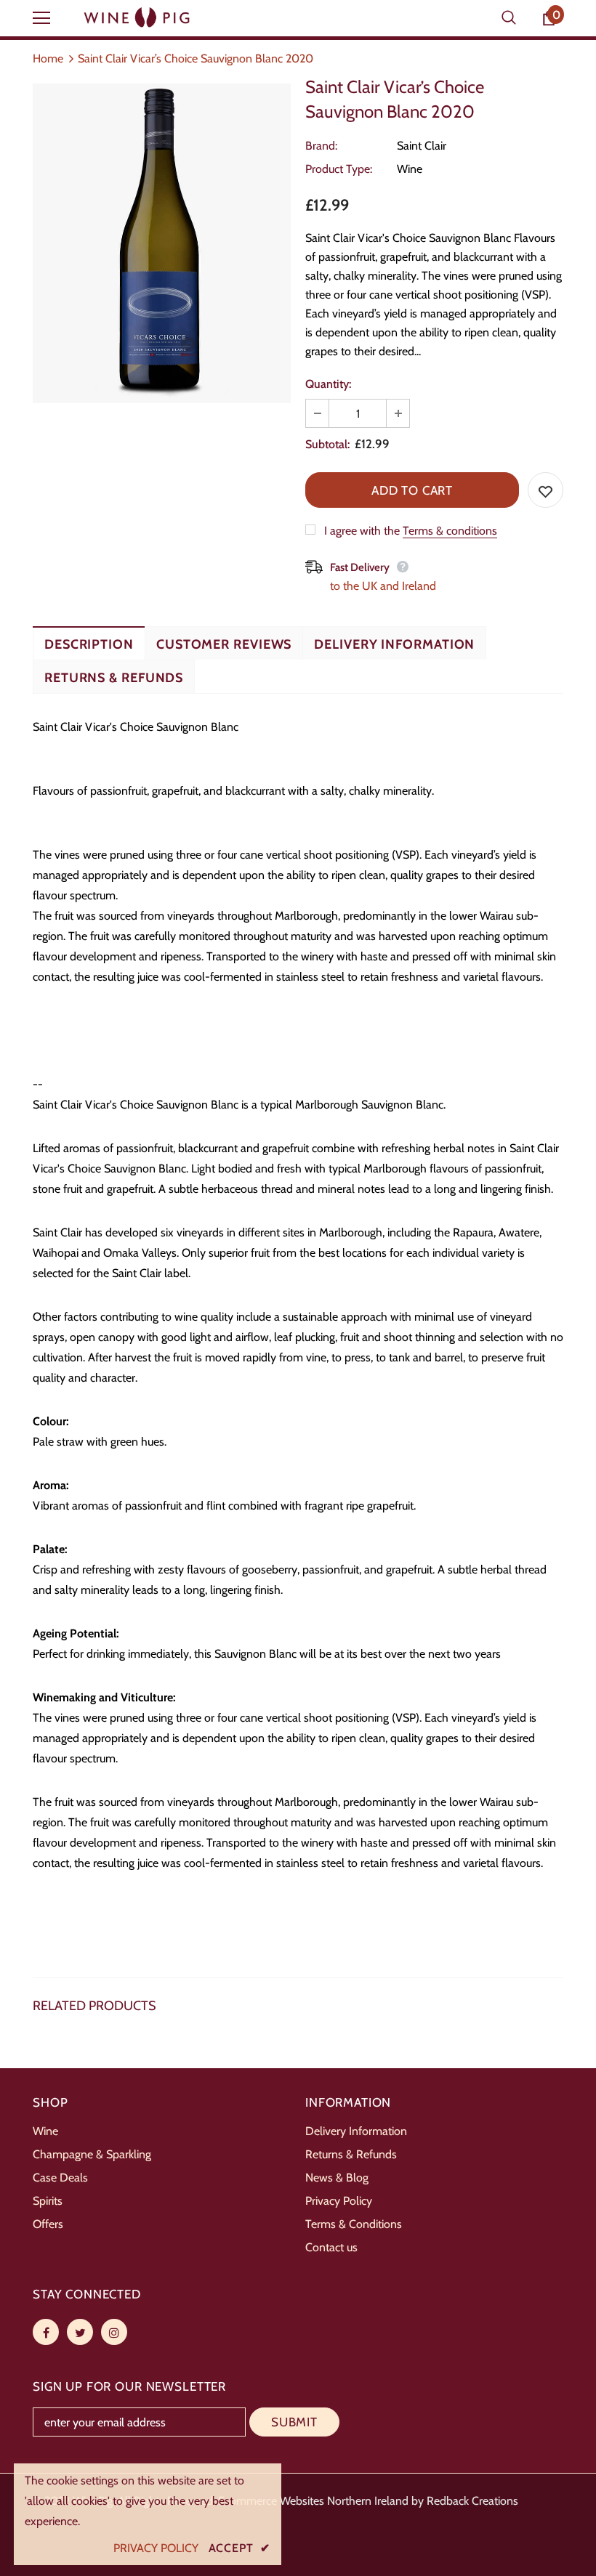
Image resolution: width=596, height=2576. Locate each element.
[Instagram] (114, 2332)
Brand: (321, 146)
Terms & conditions (450, 531)
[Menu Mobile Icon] (41, 18)
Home (48, 58)
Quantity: (328, 384)
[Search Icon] (509, 18)
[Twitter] (80, 2332)
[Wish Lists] (545, 490)
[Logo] (138, 18)
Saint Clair (422, 146)
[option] (162, 243)
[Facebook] (46, 2332)
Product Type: (339, 169)
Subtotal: (327, 444)
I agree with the (362, 531)
